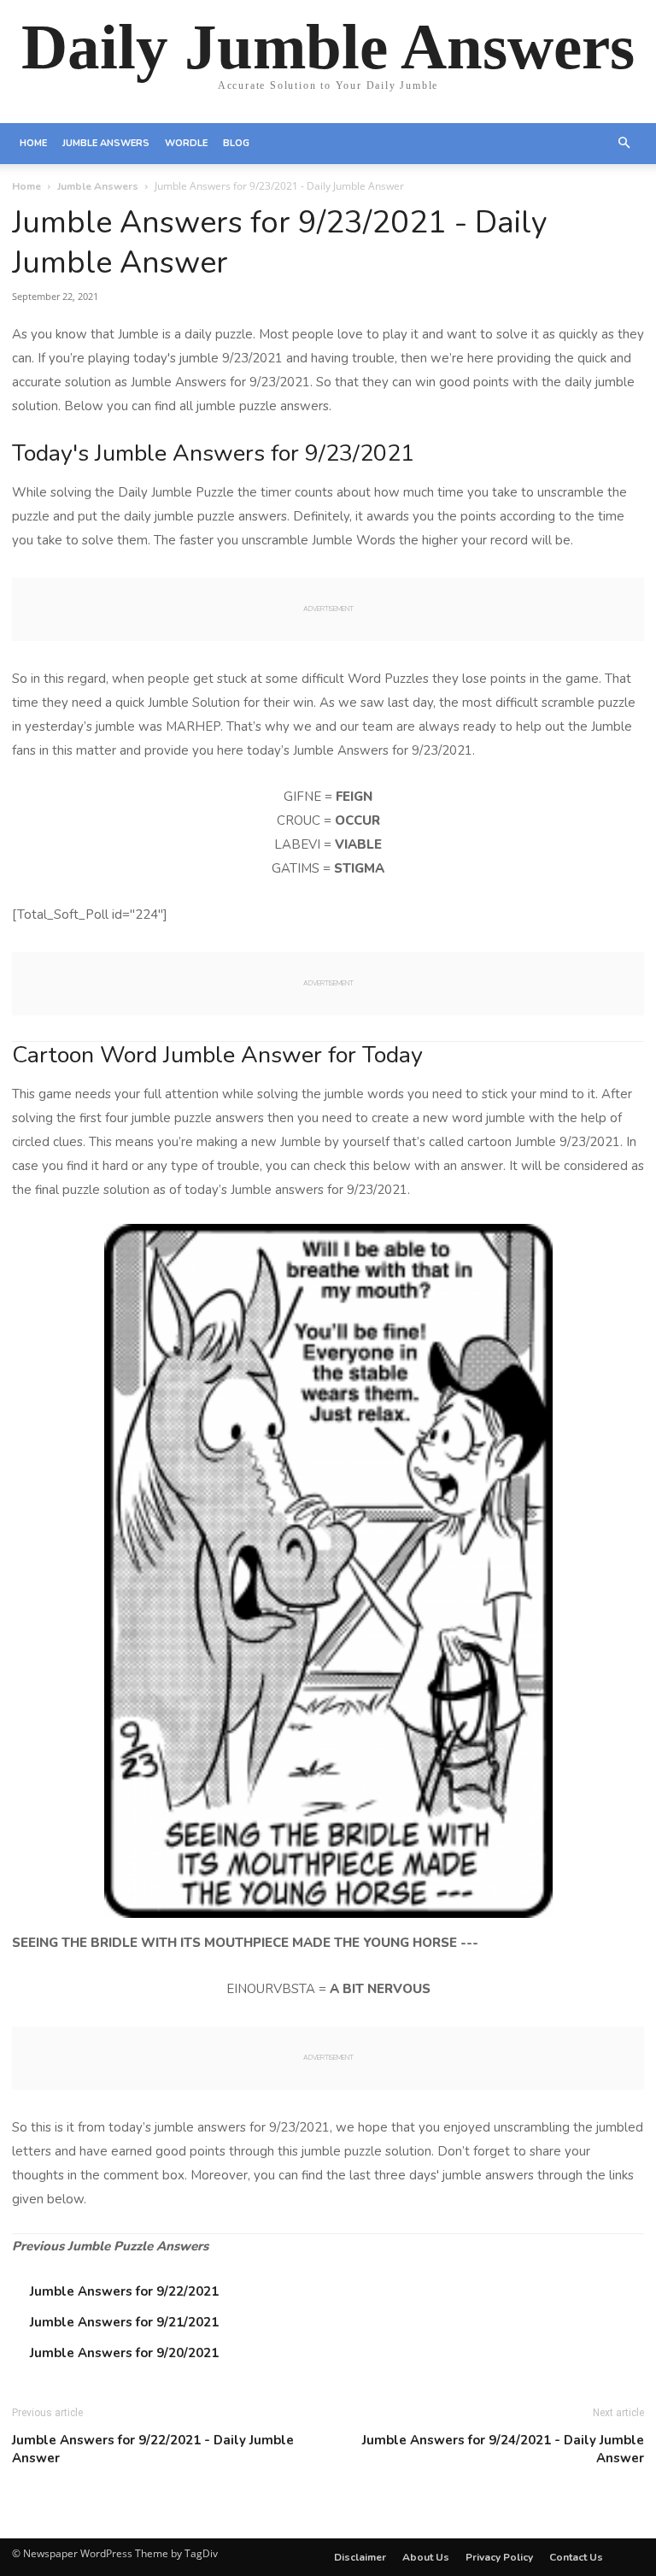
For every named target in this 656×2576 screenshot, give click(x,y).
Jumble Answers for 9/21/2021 (124, 2322)
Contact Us (576, 2557)
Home (33, 143)
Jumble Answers (106, 143)
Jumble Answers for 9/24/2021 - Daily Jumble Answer (503, 2449)
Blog (236, 143)
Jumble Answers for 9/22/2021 (124, 2291)
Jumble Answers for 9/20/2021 (124, 2353)
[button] (624, 144)
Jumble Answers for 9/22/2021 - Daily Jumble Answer (153, 2449)
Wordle (186, 143)
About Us (426, 2557)
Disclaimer (360, 2557)
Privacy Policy (499, 2557)
